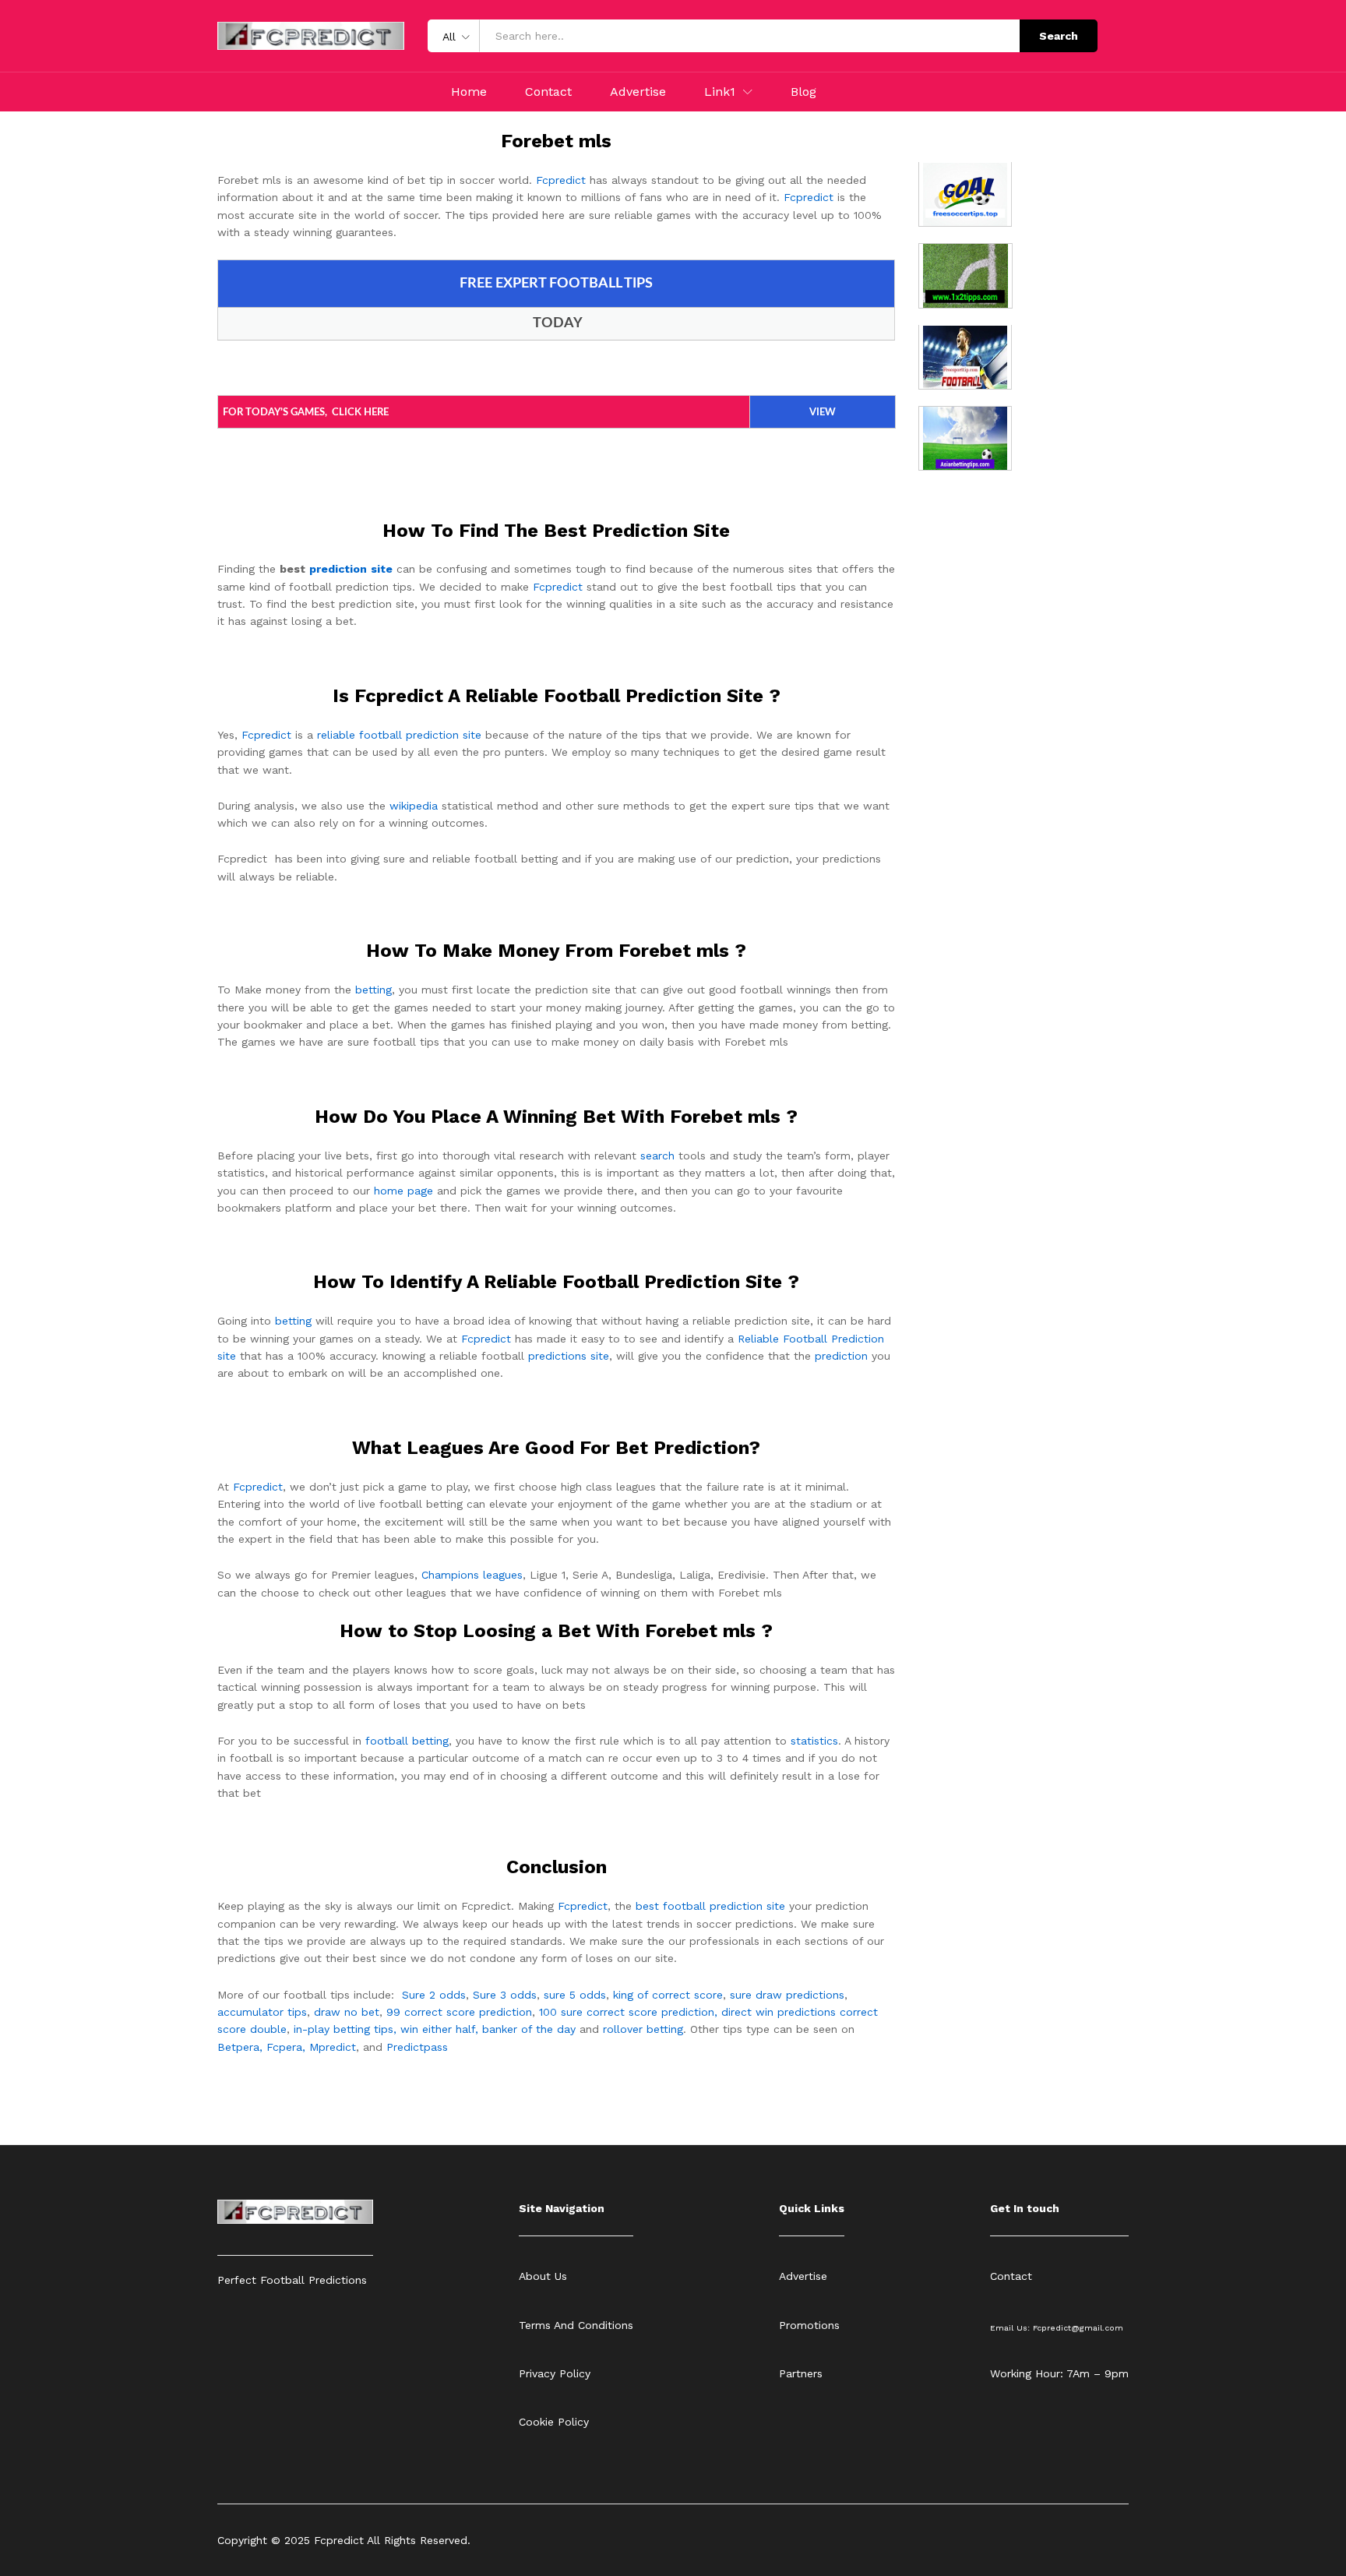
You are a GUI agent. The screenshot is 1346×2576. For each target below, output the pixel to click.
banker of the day (529, 2029)
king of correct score (668, 1995)
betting (373, 990)
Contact (548, 92)
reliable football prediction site (399, 735)
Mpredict (333, 2047)
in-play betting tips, (345, 2029)
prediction (841, 1356)
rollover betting (643, 2029)
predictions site (569, 1356)
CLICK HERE (360, 413)
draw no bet (347, 2012)
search (657, 1156)
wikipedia (414, 806)
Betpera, (240, 2047)
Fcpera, (288, 2047)
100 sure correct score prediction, (628, 2012)
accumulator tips (262, 2012)
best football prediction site (710, 1906)
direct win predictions (779, 2012)
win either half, (439, 2029)
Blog (803, 92)
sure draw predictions (787, 1995)
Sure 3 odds (505, 1995)
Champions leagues (472, 1575)
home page (403, 1191)
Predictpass (417, 2047)
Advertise (638, 92)
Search (1059, 36)
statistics (814, 1741)
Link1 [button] (720, 92)
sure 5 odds (575, 1995)
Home (469, 92)
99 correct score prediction (459, 2012)
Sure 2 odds (434, 1995)
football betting (407, 1741)
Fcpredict (561, 180)
